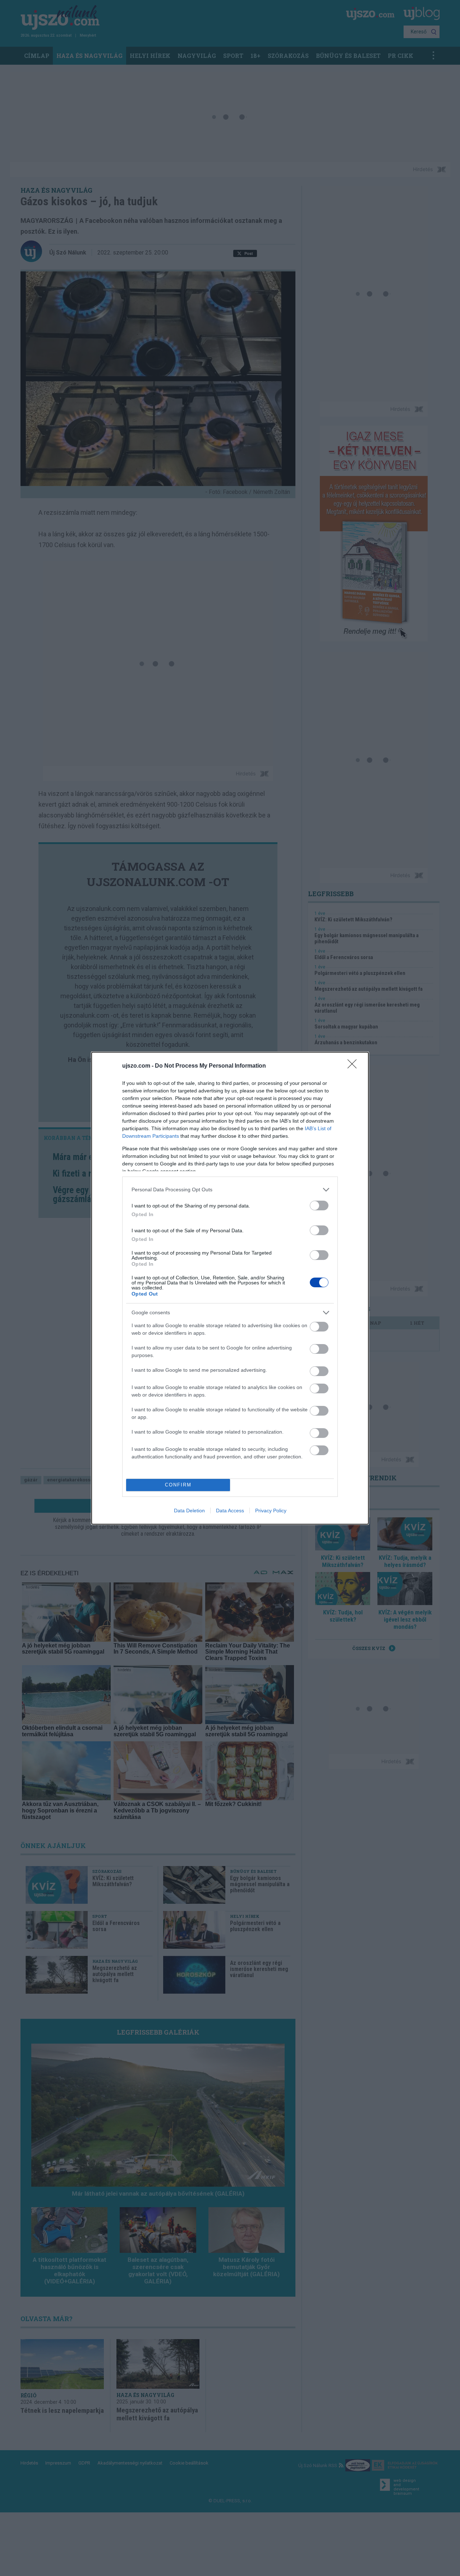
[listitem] (230, 1190)
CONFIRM (178, 1485)
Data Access (230, 1511)
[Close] (354, 1066)
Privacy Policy (271, 1511)
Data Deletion (189, 1511)
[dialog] (230, 1288)
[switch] (319, 1206)
